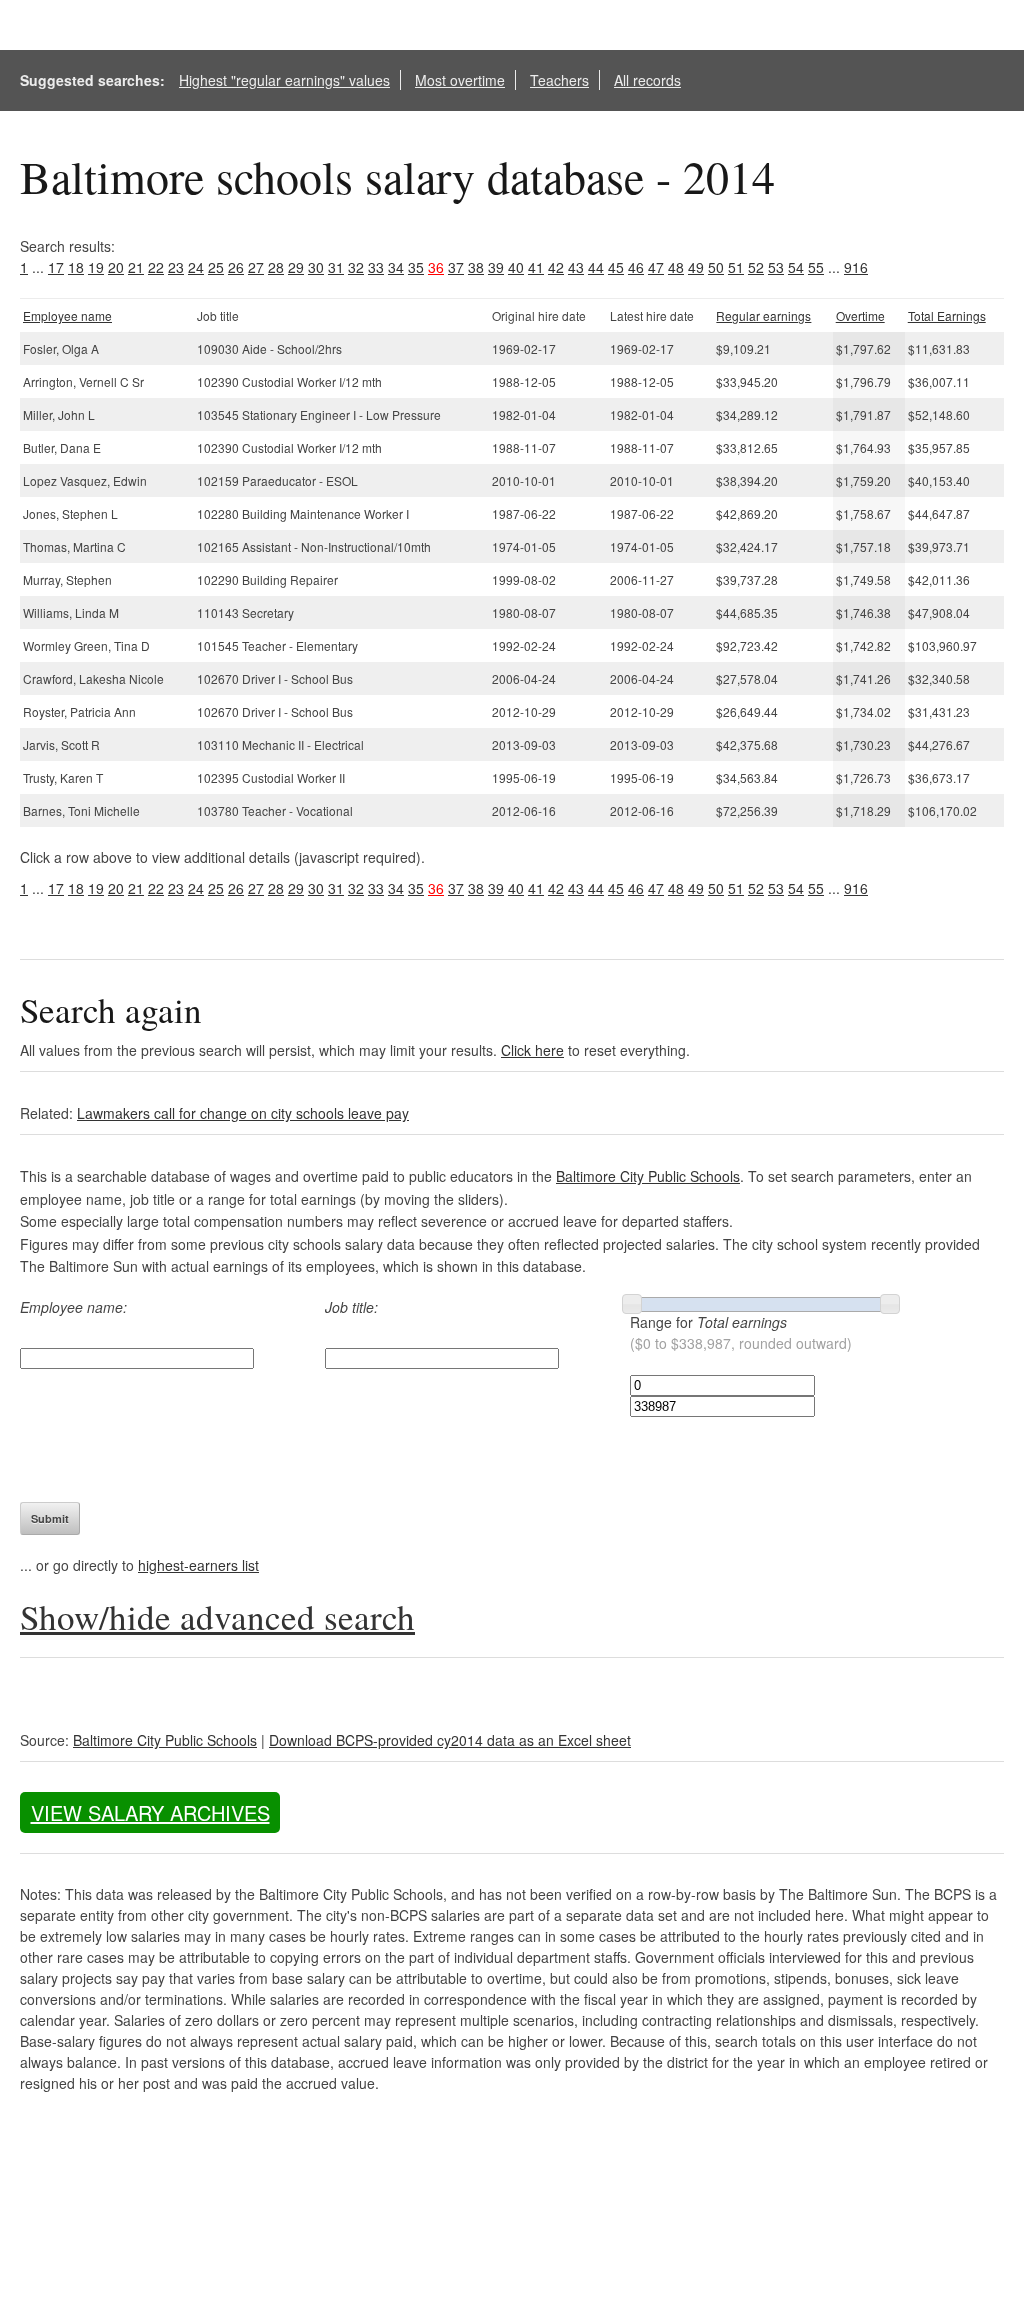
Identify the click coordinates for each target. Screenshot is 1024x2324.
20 (116, 267)
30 (316, 267)
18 (76, 267)
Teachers (559, 80)
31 (336, 267)
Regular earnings (763, 315)
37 (456, 267)
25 (216, 267)
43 (576, 267)
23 (176, 267)
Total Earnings (947, 315)
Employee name (67, 315)
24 (196, 267)
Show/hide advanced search (217, 1616)
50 (716, 267)
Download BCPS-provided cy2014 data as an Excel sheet (450, 1740)
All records (647, 80)
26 (236, 267)
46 (636, 267)
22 (156, 267)
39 (496, 267)
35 (416, 267)
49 (696, 267)
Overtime (860, 315)
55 (816, 267)
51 (736, 267)
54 (796, 267)
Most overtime (460, 80)
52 (756, 267)
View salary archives (150, 1812)
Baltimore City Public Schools (648, 1176)
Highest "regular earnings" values (284, 80)
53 (776, 267)
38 (476, 267)
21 (136, 267)
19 (96, 267)
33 (376, 267)
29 (296, 267)
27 (256, 267)
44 (596, 267)
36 (436, 267)
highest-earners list (198, 1565)
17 (56, 267)
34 (396, 267)
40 (516, 267)
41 (536, 267)
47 (656, 267)
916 (856, 267)
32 (356, 267)
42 (556, 267)
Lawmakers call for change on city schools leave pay (243, 1113)
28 (276, 267)
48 (676, 267)
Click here (532, 1050)
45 (616, 267)
